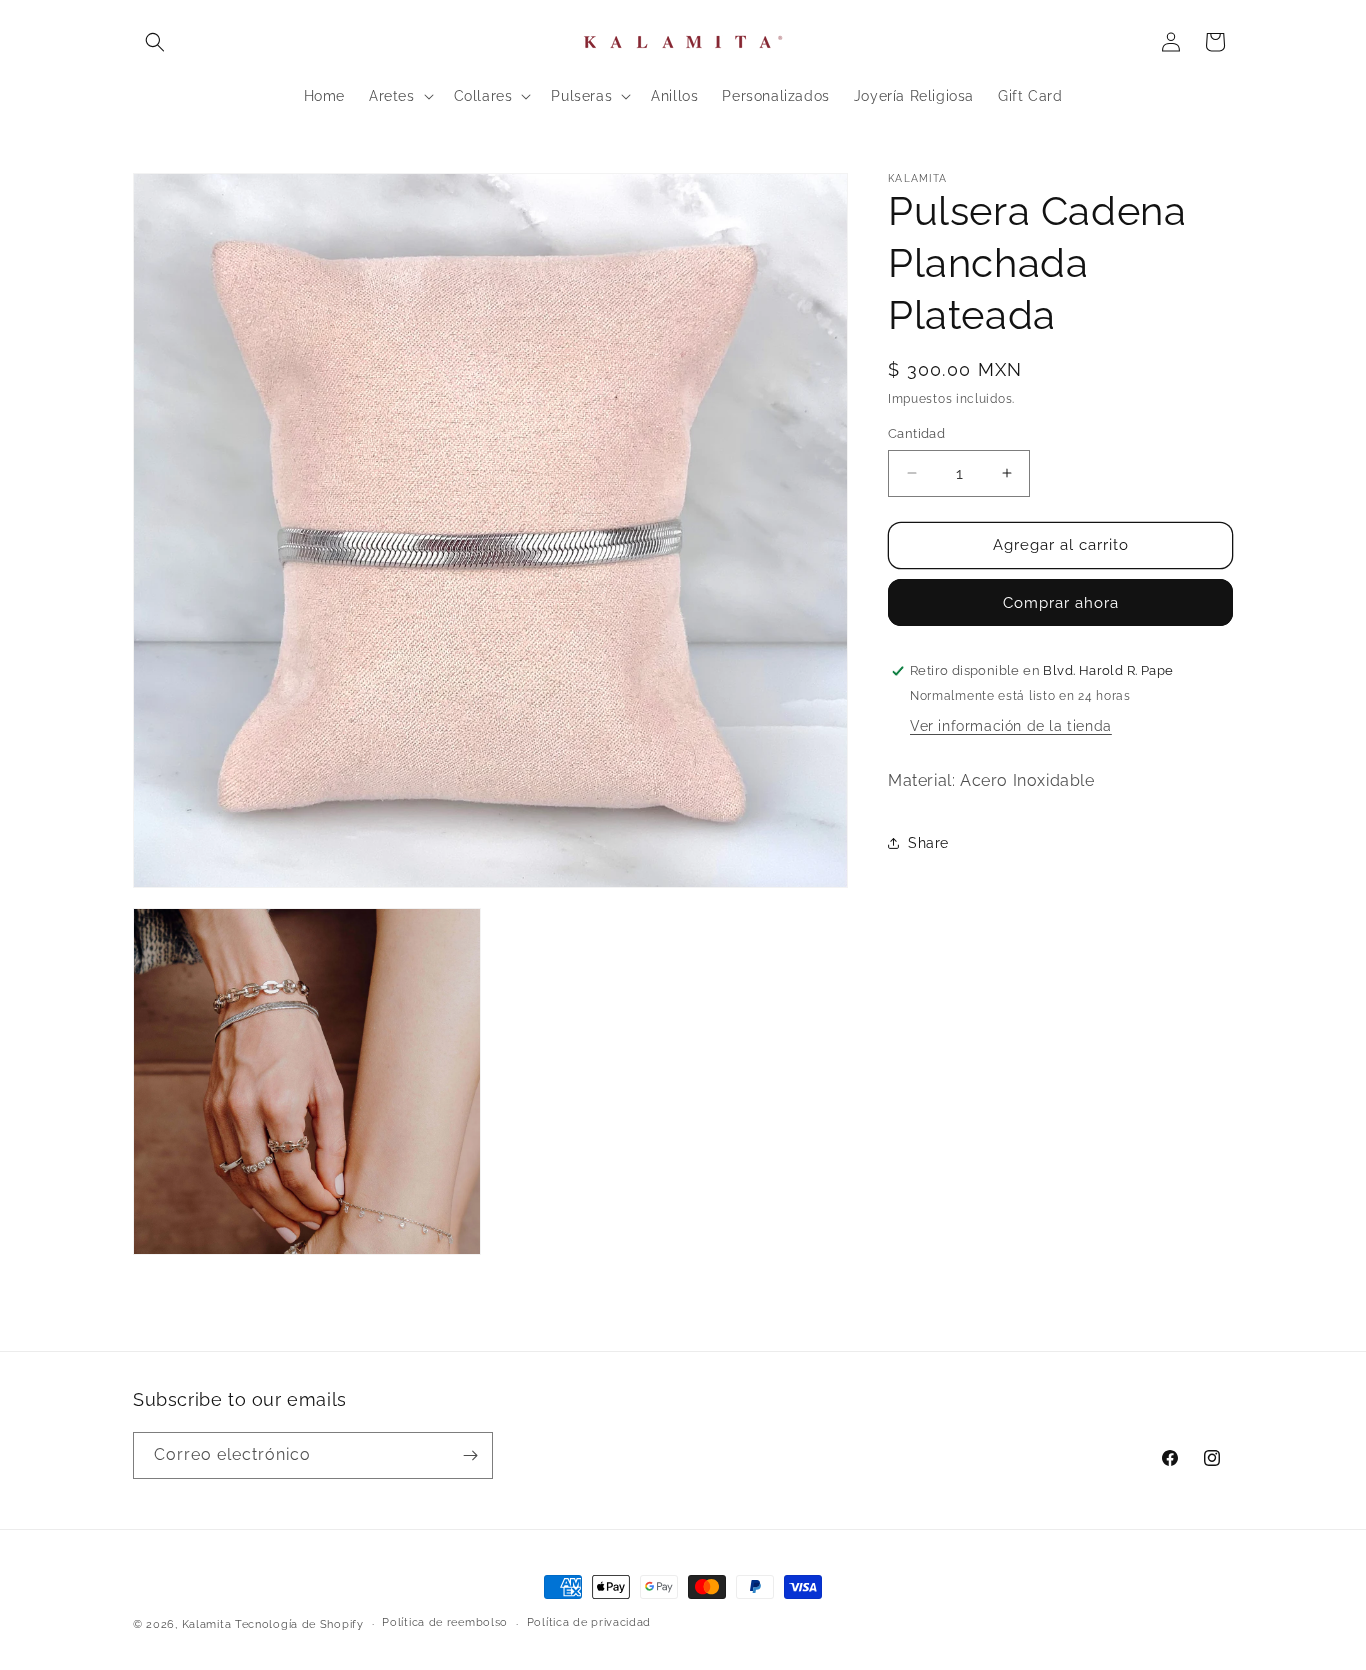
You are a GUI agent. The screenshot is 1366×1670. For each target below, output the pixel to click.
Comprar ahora (1061, 603)
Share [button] (928, 843)
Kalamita (207, 1624)
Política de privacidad (589, 1622)
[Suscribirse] (470, 1455)
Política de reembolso (445, 1622)
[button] (155, 42)
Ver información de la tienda (1011, 726)
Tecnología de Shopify (299, 1624)
